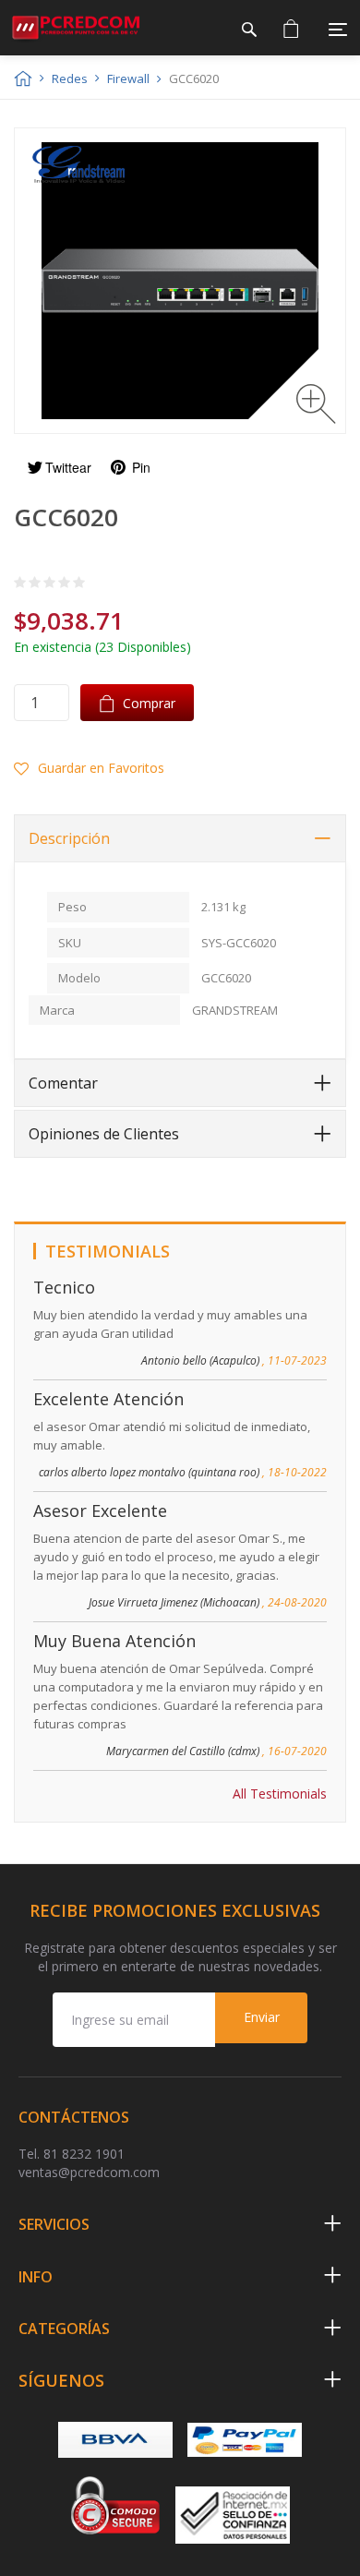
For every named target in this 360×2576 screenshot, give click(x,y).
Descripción (69, 838)
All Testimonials (280, 1794)
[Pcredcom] (76, 28)
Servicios (54, 2224)
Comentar (63, 1083)
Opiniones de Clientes (104, 1134)
